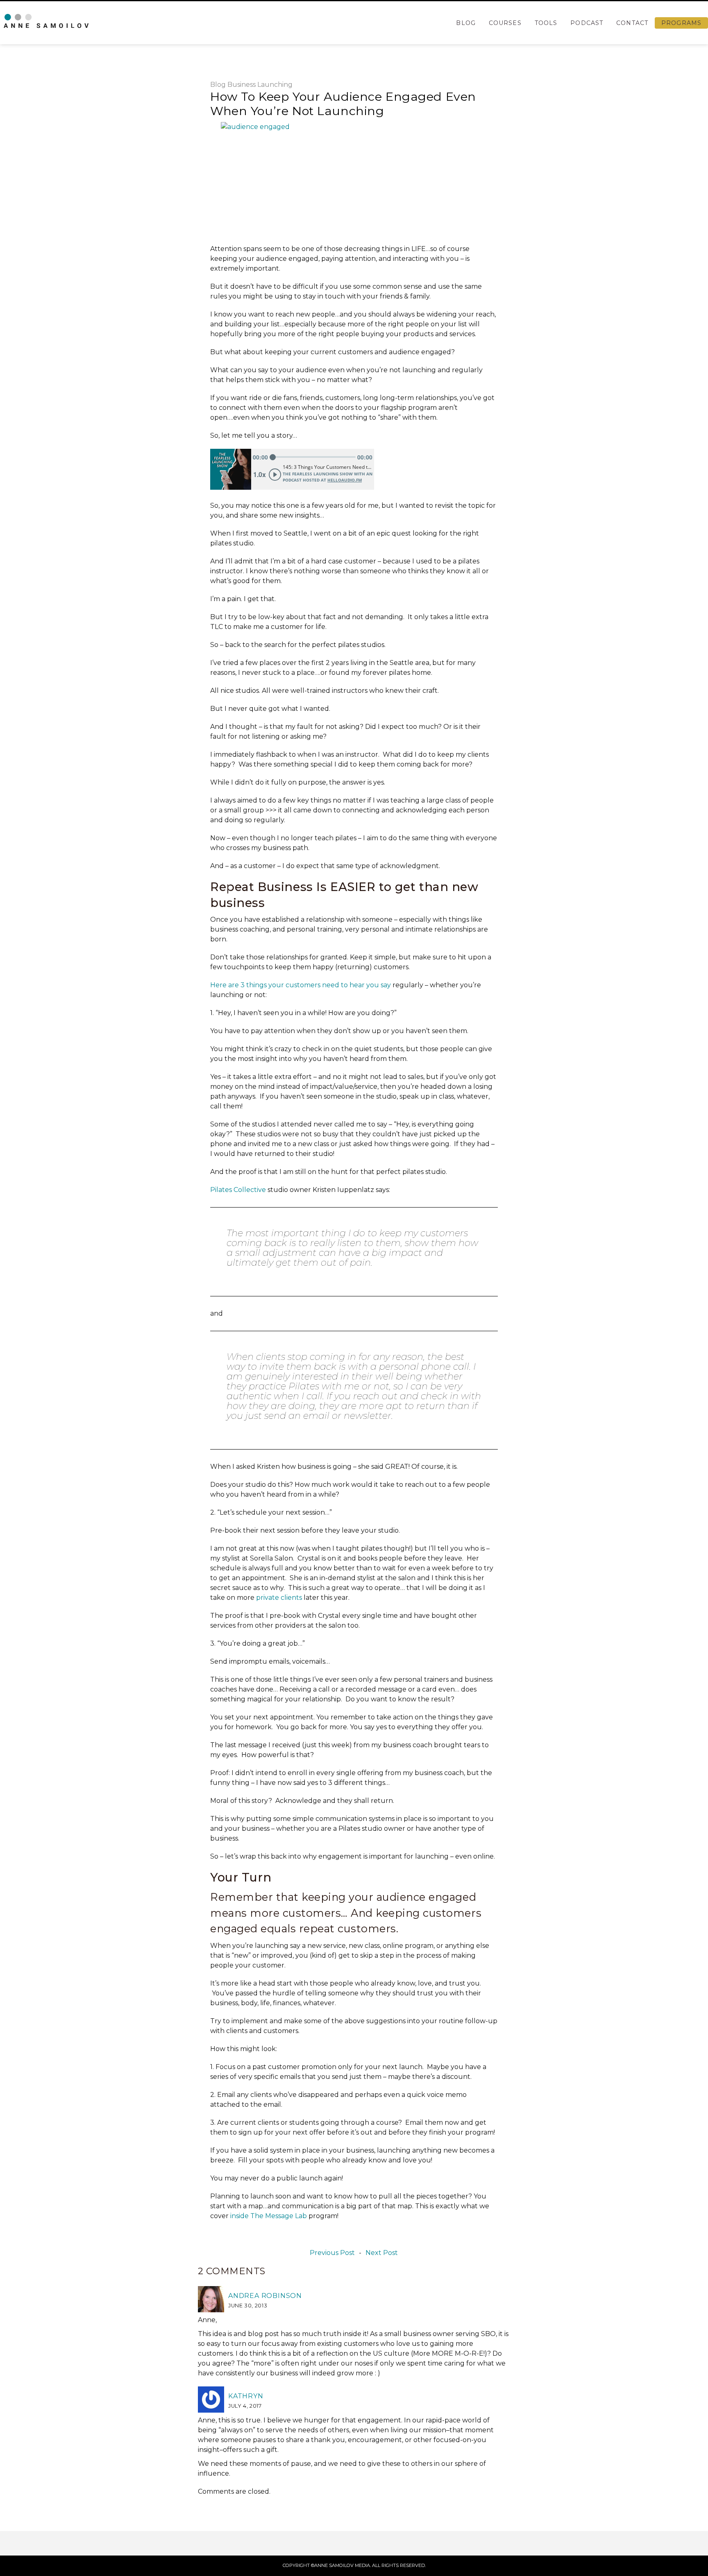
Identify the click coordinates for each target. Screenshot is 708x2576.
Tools (546, 23)
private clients (279, 1598)
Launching (275, 85)
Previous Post (332, 2253)
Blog (466, 23)
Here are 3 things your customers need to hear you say (301, 985)
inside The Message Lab (269, 2216)
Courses (505, 23)
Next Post (382, 2253)
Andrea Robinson (265, 2296)
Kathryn (246, 2396)
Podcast (587, 23)
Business (242, 85)
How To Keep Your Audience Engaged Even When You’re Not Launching (343, 104)
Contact (632, 23)
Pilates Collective (238, 1190)
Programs (681, 23)
